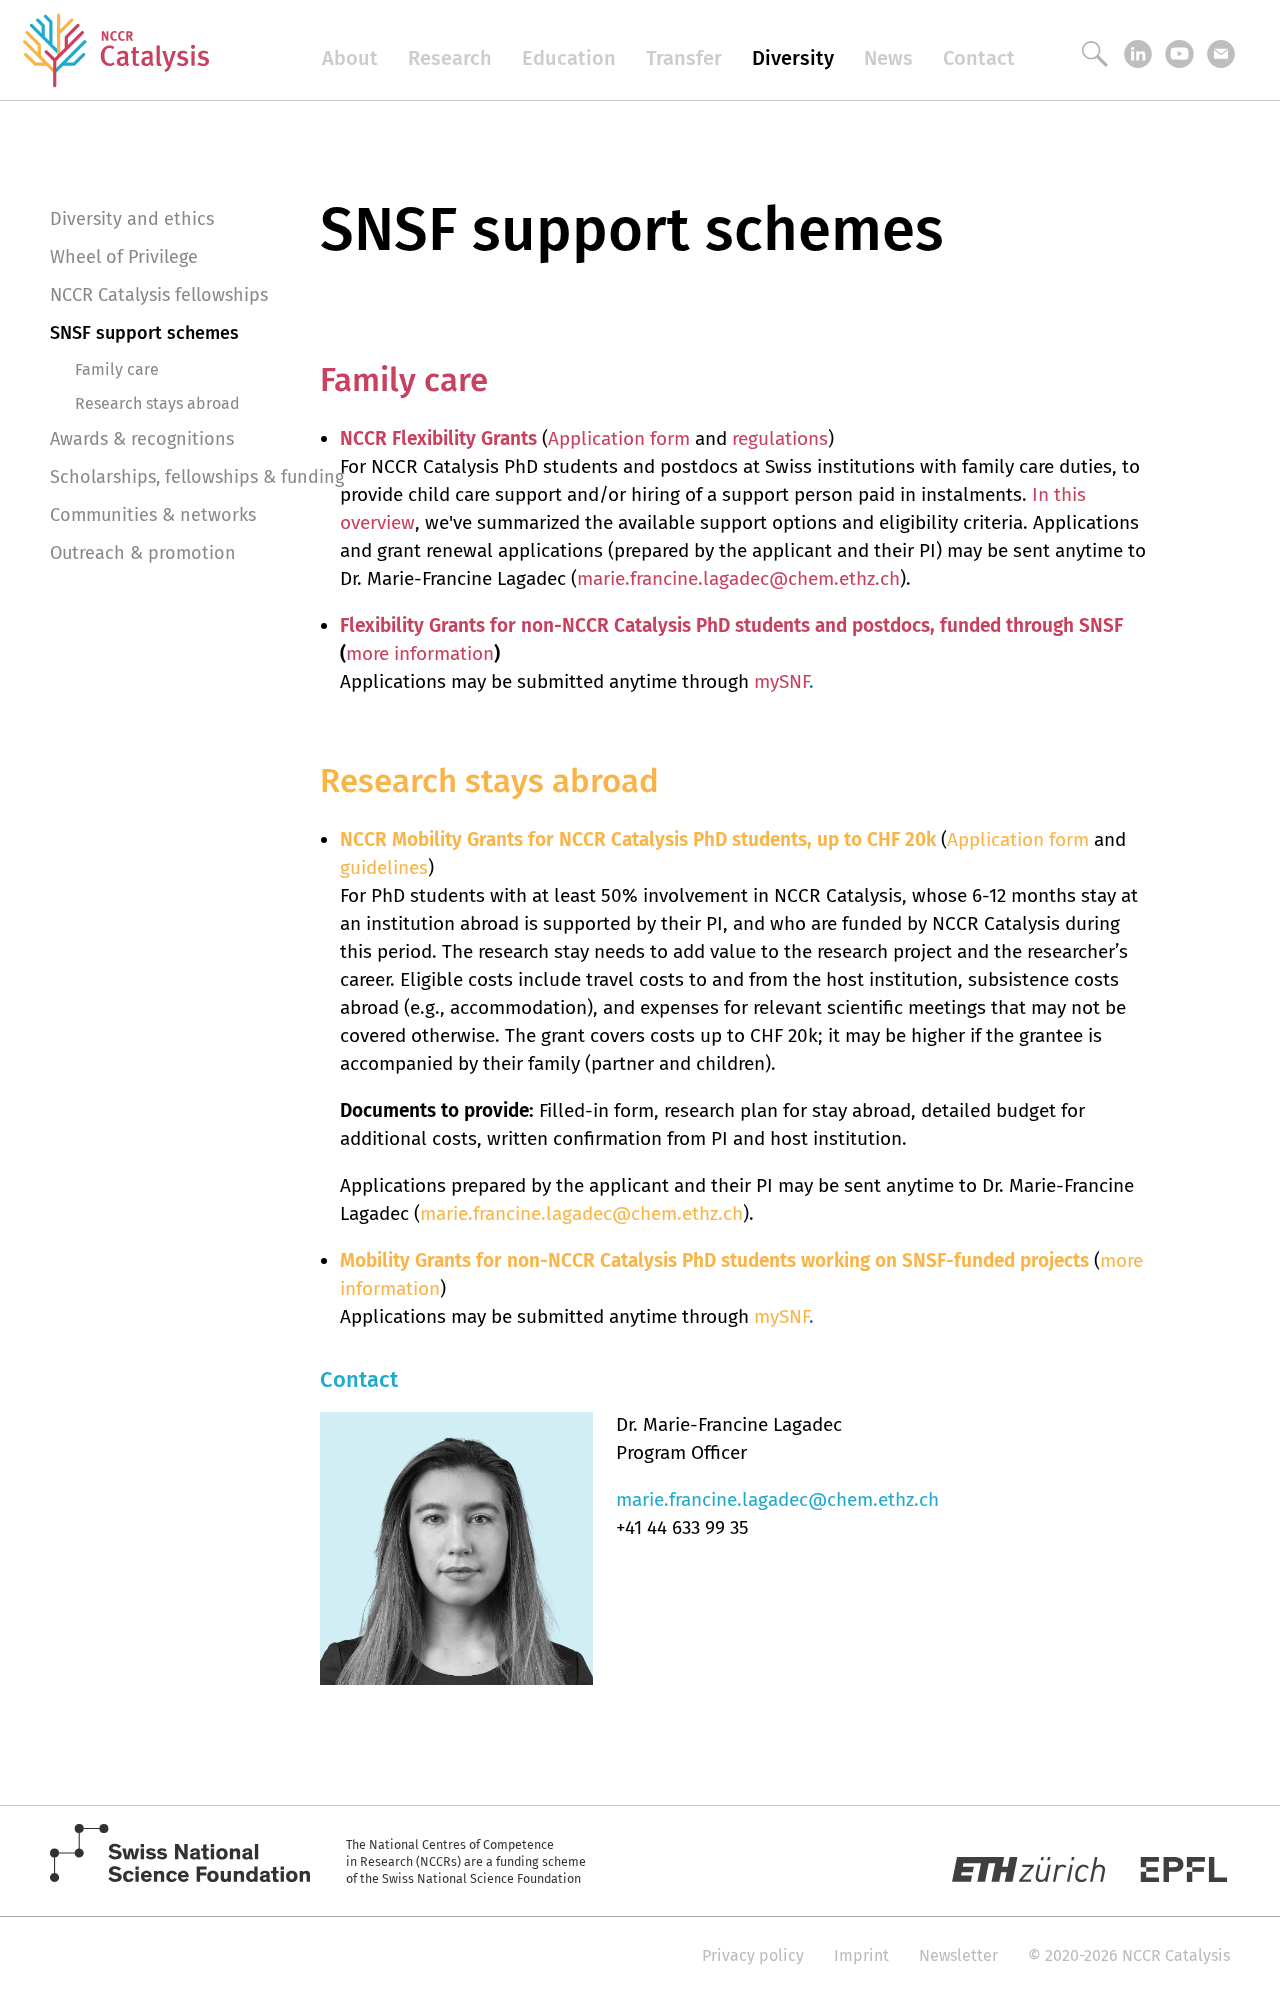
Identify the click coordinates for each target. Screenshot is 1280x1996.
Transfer (684, 58)
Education (569, 58)
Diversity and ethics (132, 219)
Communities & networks (153, 515)
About (350, 58)
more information (420, 653)
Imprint (861, 1955)
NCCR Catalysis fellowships (159, 295)
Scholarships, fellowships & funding (197, 477)
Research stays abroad (157, 403)
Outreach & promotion (143, 553)
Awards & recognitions (142, 439)
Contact (979, 58)
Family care (117, 369)
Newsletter (958, 1955)
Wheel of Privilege (124, 257)
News (888, 58)
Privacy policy (753, 1955)
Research (450, 58)
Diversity (793, 58)
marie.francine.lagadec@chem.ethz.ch (738, 578)
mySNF (781, 681)
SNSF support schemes (144, 333)
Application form (619, 438)
